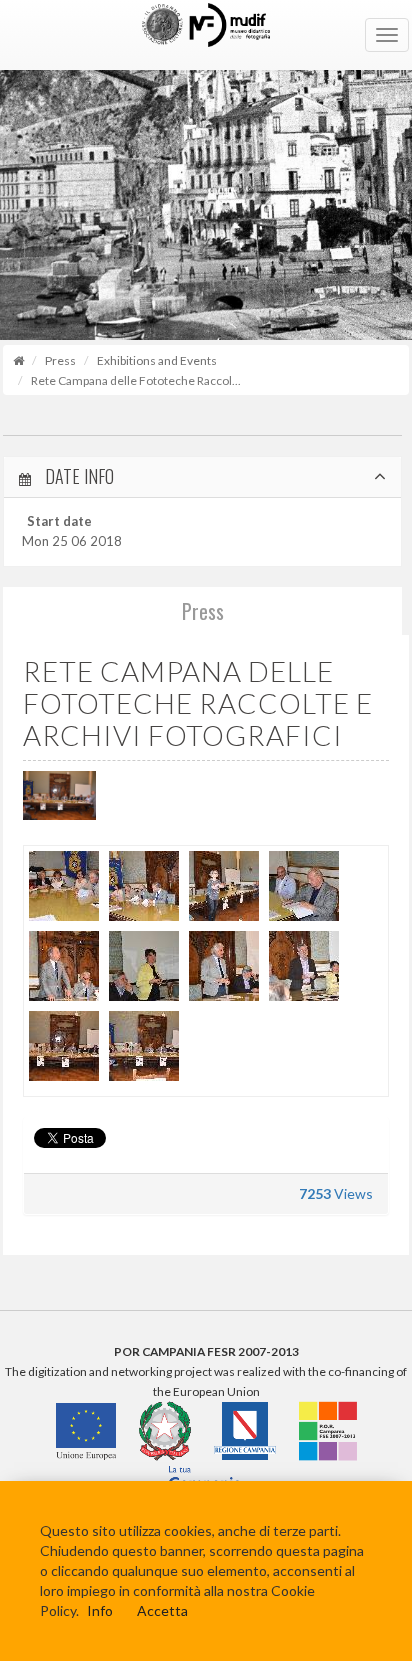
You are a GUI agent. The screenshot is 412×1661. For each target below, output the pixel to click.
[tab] (202, 477)
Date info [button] (77, 477)
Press (60, 360)
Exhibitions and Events (157, 360)
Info (100, 1610)
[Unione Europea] (86, 1431)
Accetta (162, 1610)
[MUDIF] (206, 35)
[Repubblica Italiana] (165, 1431)
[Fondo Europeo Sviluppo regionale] (328, 1431)
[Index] (18, 360)
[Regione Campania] (245, 1431)
